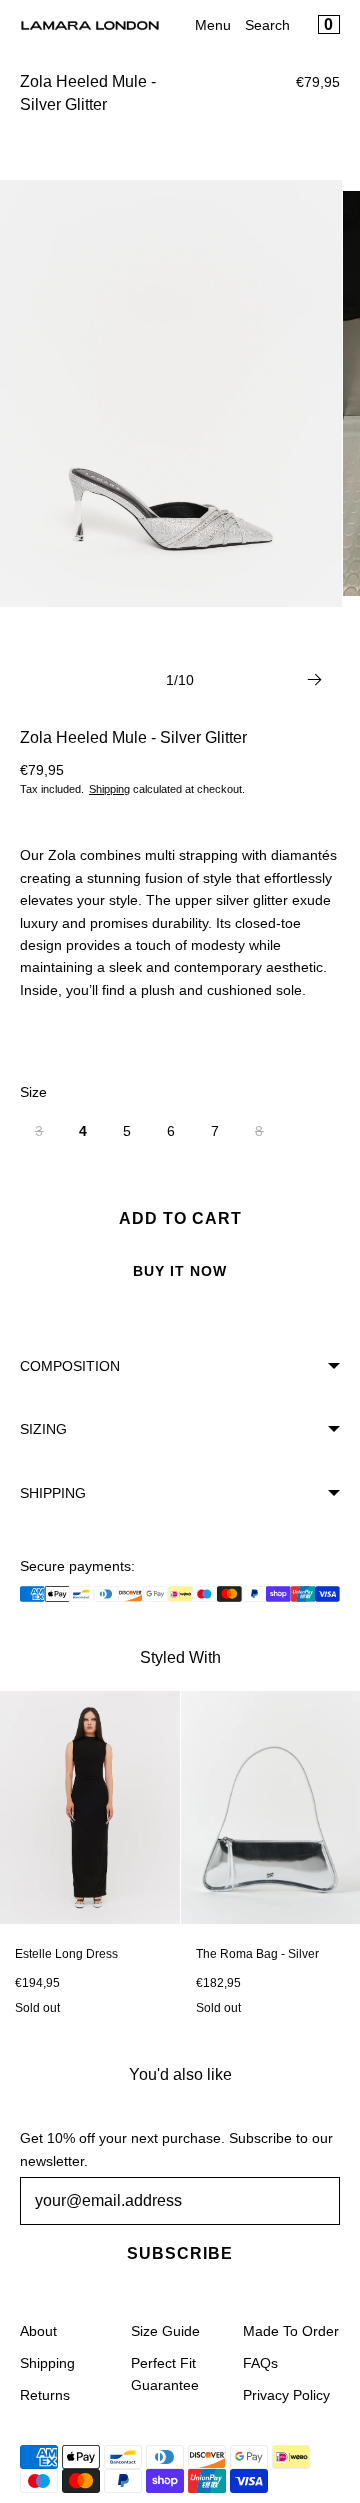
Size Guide (165, 2331)
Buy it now (180, 1271)
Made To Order (291, 2331)
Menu (213, 25)
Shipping (109, 789)
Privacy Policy (286, 2395)
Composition (70, 1366)
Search (267, 25)
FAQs (260, 2363)
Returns (45, 2395)
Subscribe (180, 2253)
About (38, 2331)
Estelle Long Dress (66, 1954)
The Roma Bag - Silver (257, 1954)
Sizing (43, 1429)
